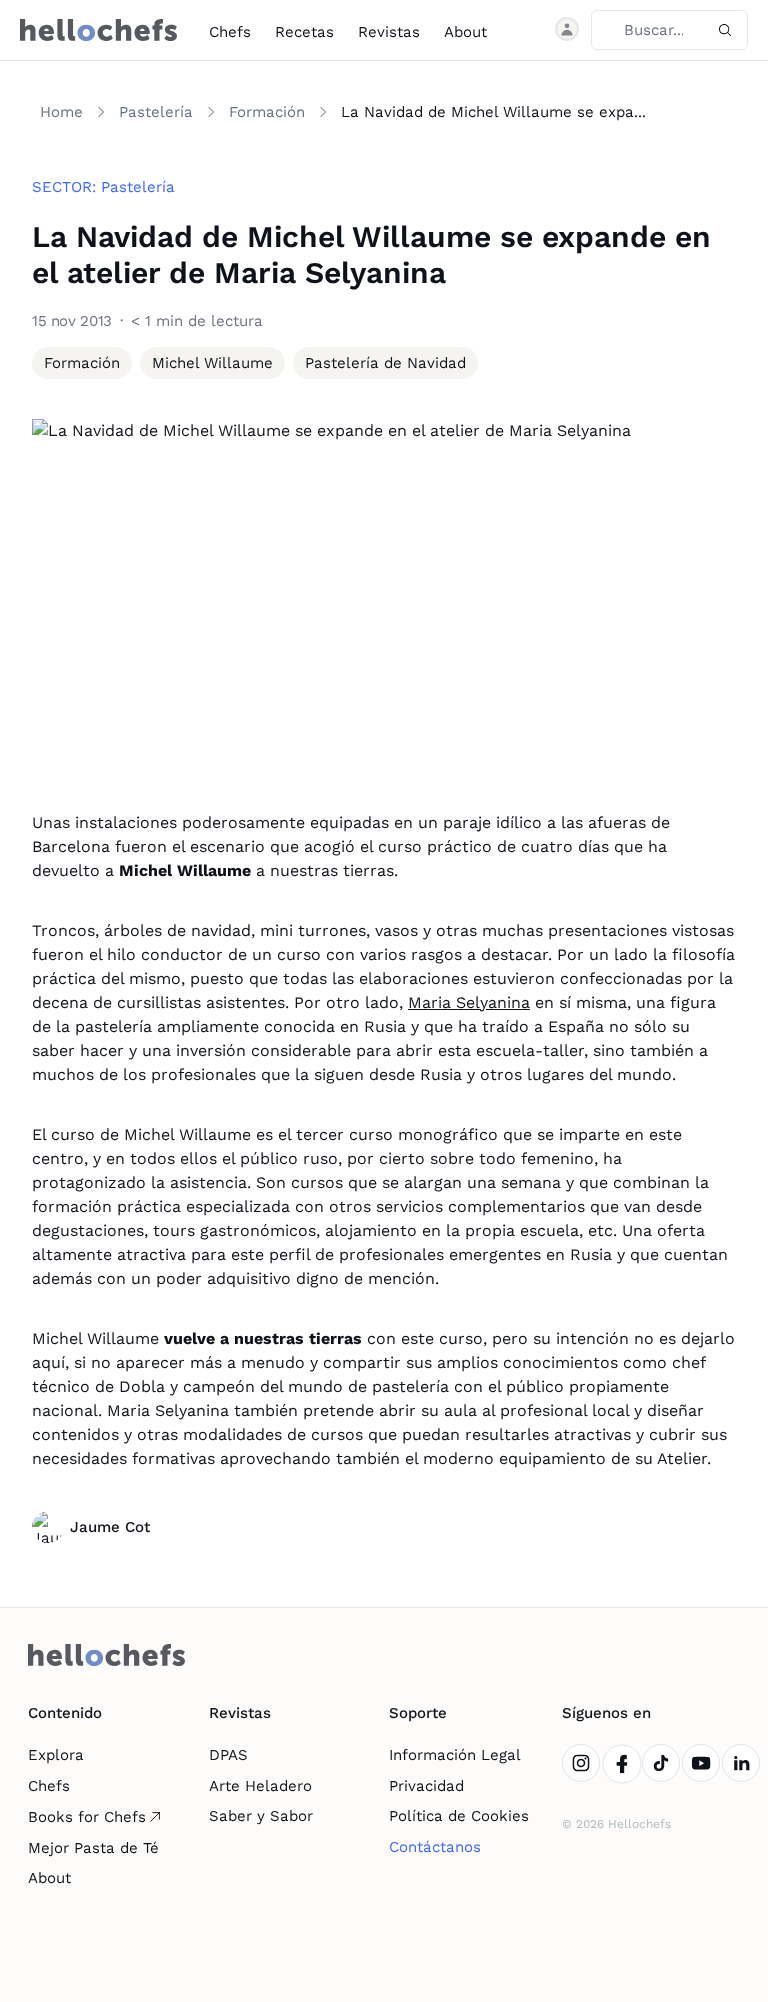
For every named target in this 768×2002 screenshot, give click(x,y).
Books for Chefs (87, 1817)
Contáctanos (435, 1847)
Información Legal (455, 1755)
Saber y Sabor (261, 1816)
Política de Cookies (459, 1816)
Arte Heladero (260, 1786)
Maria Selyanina (469, 1002)
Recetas (304, 32)
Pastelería (156, 112)
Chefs (230, 32)
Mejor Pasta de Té (93, 1848)
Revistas (389, 32)
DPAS (228, 1755)
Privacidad (426, 1786)
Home (61, 112)
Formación (267, 112)
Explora (56, 1755)
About (465, 32)
